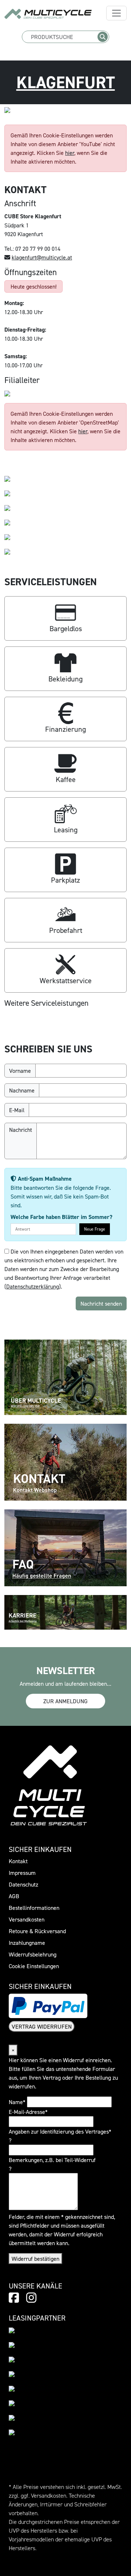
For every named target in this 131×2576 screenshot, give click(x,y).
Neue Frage (95, 1229)
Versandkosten (27, 1919)
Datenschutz (23, 1884)
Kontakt (18, 1861)
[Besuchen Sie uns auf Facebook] (14, 2298)
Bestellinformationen (34, 1908)
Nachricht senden (101, 1303)
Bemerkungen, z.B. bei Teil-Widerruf (52, 2160)
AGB (14, 1896)
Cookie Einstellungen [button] (34, 1966)
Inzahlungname (27, 1943)
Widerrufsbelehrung (33, 1954)
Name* (17, 2102)
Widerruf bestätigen (35, 2259)
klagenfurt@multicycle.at (42, 257)
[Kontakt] (65, 1462)
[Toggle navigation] (116, 13)
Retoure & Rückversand (37, 1931)
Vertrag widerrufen (42, 2026)
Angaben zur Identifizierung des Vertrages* (60, 2131)
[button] (65, 618)
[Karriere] (65, 1611)
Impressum (22, 1873)
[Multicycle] (48, 14)
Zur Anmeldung (65, 1701)
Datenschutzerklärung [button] (33, 1286)
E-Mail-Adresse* (28, 2112)
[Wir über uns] (65, 1377)
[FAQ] (65, 1547)
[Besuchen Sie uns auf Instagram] (31, 2298)
